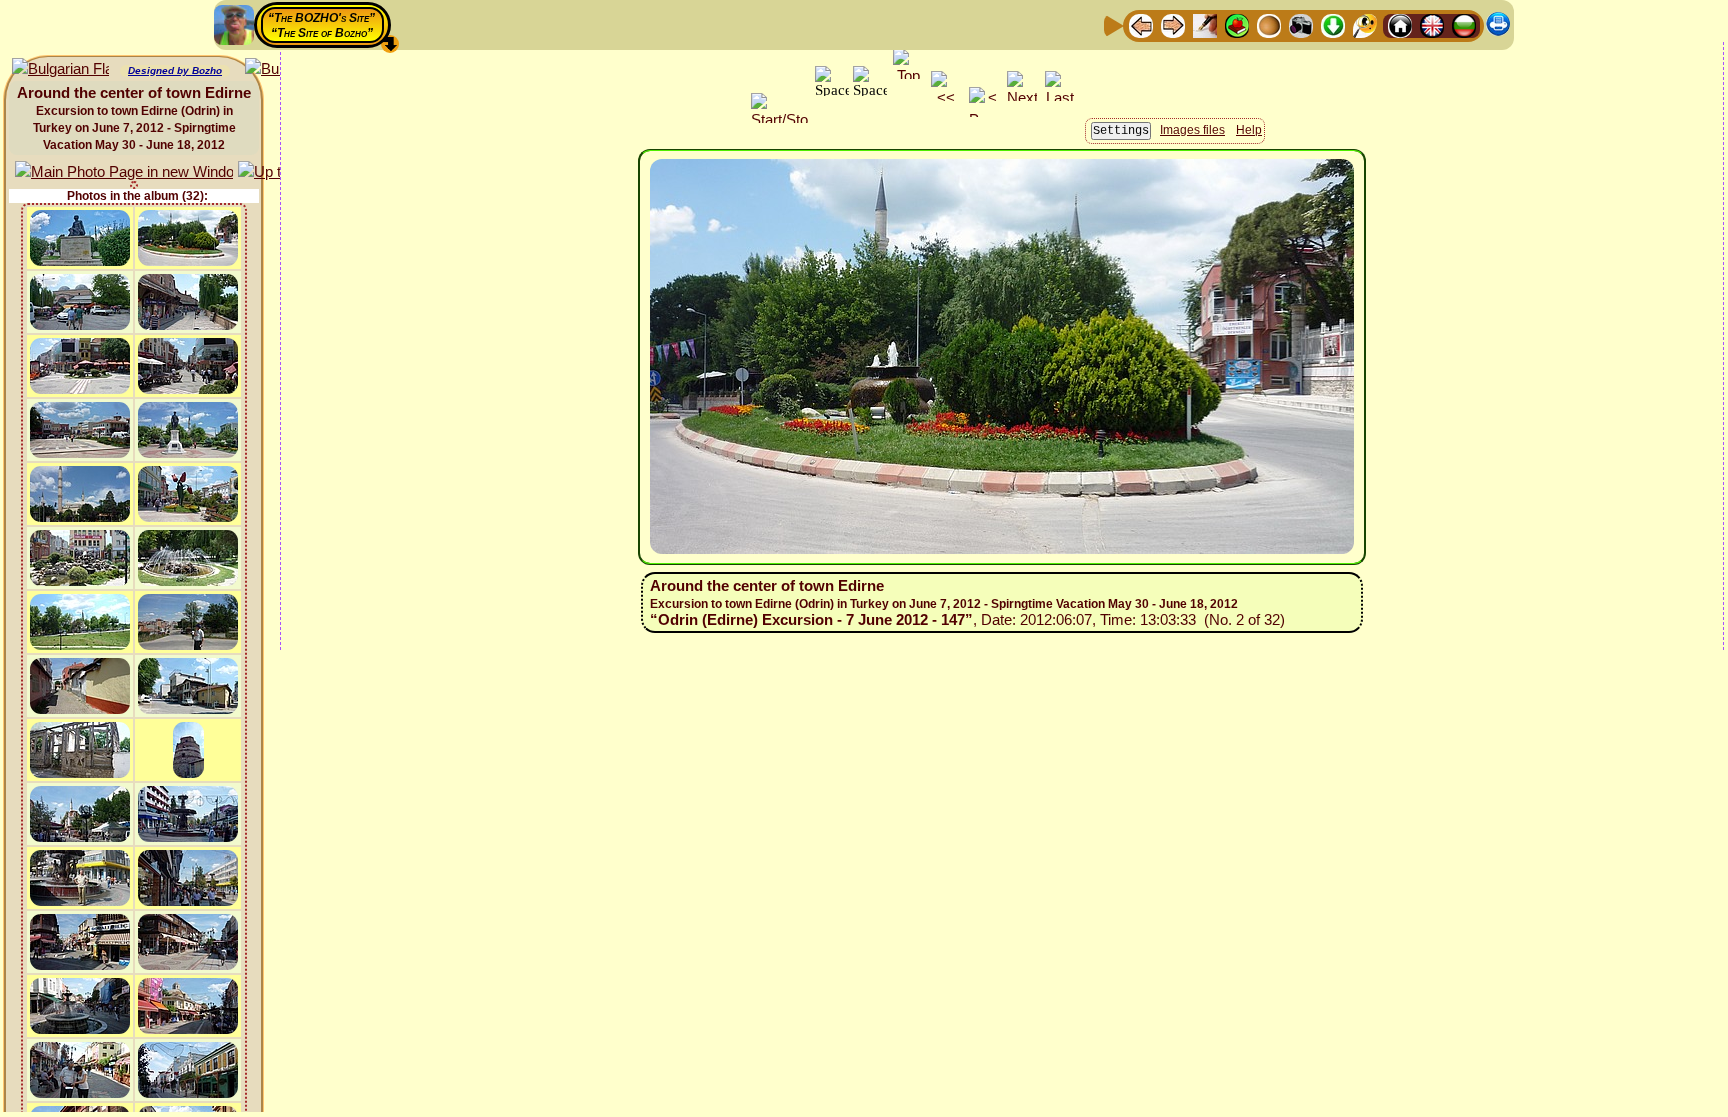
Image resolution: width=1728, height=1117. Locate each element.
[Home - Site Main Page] (1400, 24)
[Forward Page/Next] (1173, 24)
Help (1249, 130)
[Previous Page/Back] (1141, 24)
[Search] (1365, 24)
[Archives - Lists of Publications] (1205, 24)
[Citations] (1237, 24)
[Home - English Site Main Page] (1432, 24)
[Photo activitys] (1301, 24)
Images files (1192, 130)
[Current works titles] (1269, 24)
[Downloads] (1333, 24)
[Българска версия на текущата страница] (60, 69)
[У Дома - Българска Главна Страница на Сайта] (1464, 24)
